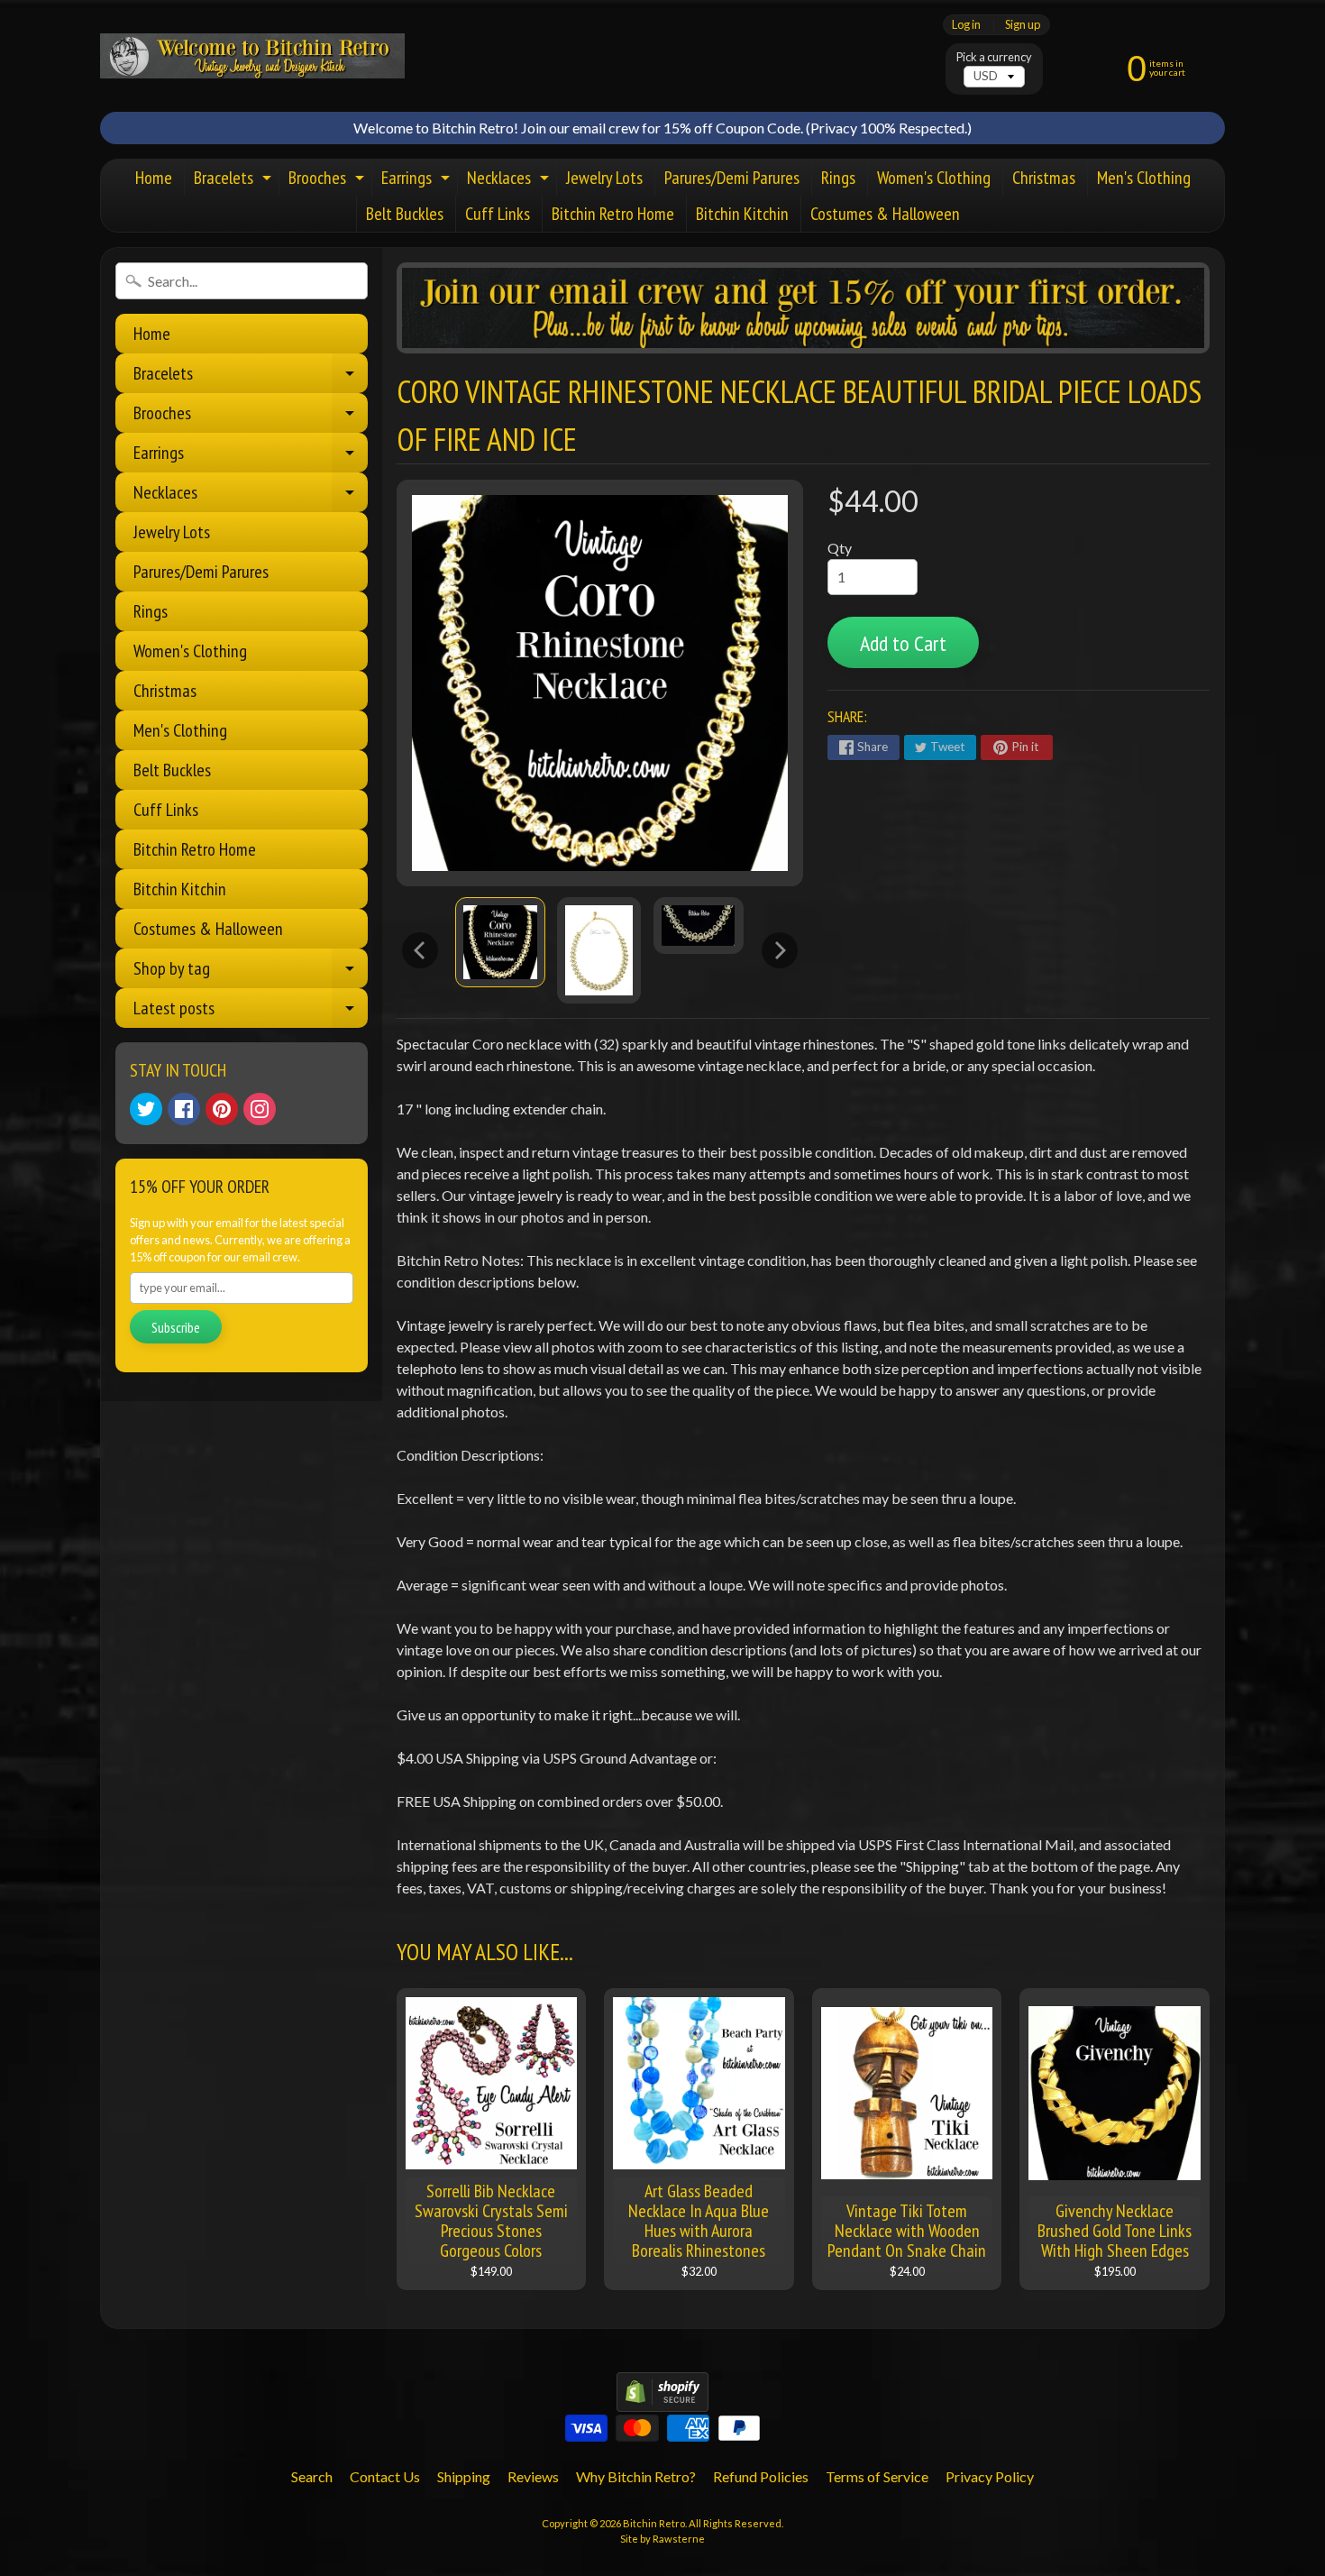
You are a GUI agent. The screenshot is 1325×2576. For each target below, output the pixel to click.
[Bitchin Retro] (252, 56)
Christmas (1044, 178)
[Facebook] (184, 1109)
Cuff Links (498, 214)
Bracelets (235, 181)
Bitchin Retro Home (613, 214)
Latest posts (251, 1012)
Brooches (329, 181)
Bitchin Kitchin (742, 214)
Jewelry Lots (604, 178)
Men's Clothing (1144, 178)
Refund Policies (761, 2476)
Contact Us (385, 2476)
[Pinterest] (222, 1109)
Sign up (1023, 25)
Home (154, 178)
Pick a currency (994, 57)
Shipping (464, 2476)
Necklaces (510, 181)
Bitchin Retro (654, 2523)
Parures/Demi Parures (732, 178)
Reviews (533, 2476)
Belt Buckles (405, 214)
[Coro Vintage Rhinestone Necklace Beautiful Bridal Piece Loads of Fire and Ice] (500, 942)
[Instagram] (260, 1109)
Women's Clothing (934, 178)
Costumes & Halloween (885, 214)
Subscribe (176, 1327)
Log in (966, 25)
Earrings (418, 181)
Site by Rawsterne (662, 2539)
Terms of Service (877, 2476)
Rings (838, 178)
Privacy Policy (990, 2476)
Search (312, 2476)
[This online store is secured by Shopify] (662, 2401)
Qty (840, 548)
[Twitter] (146, 1109)
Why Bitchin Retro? (636, 2476)
